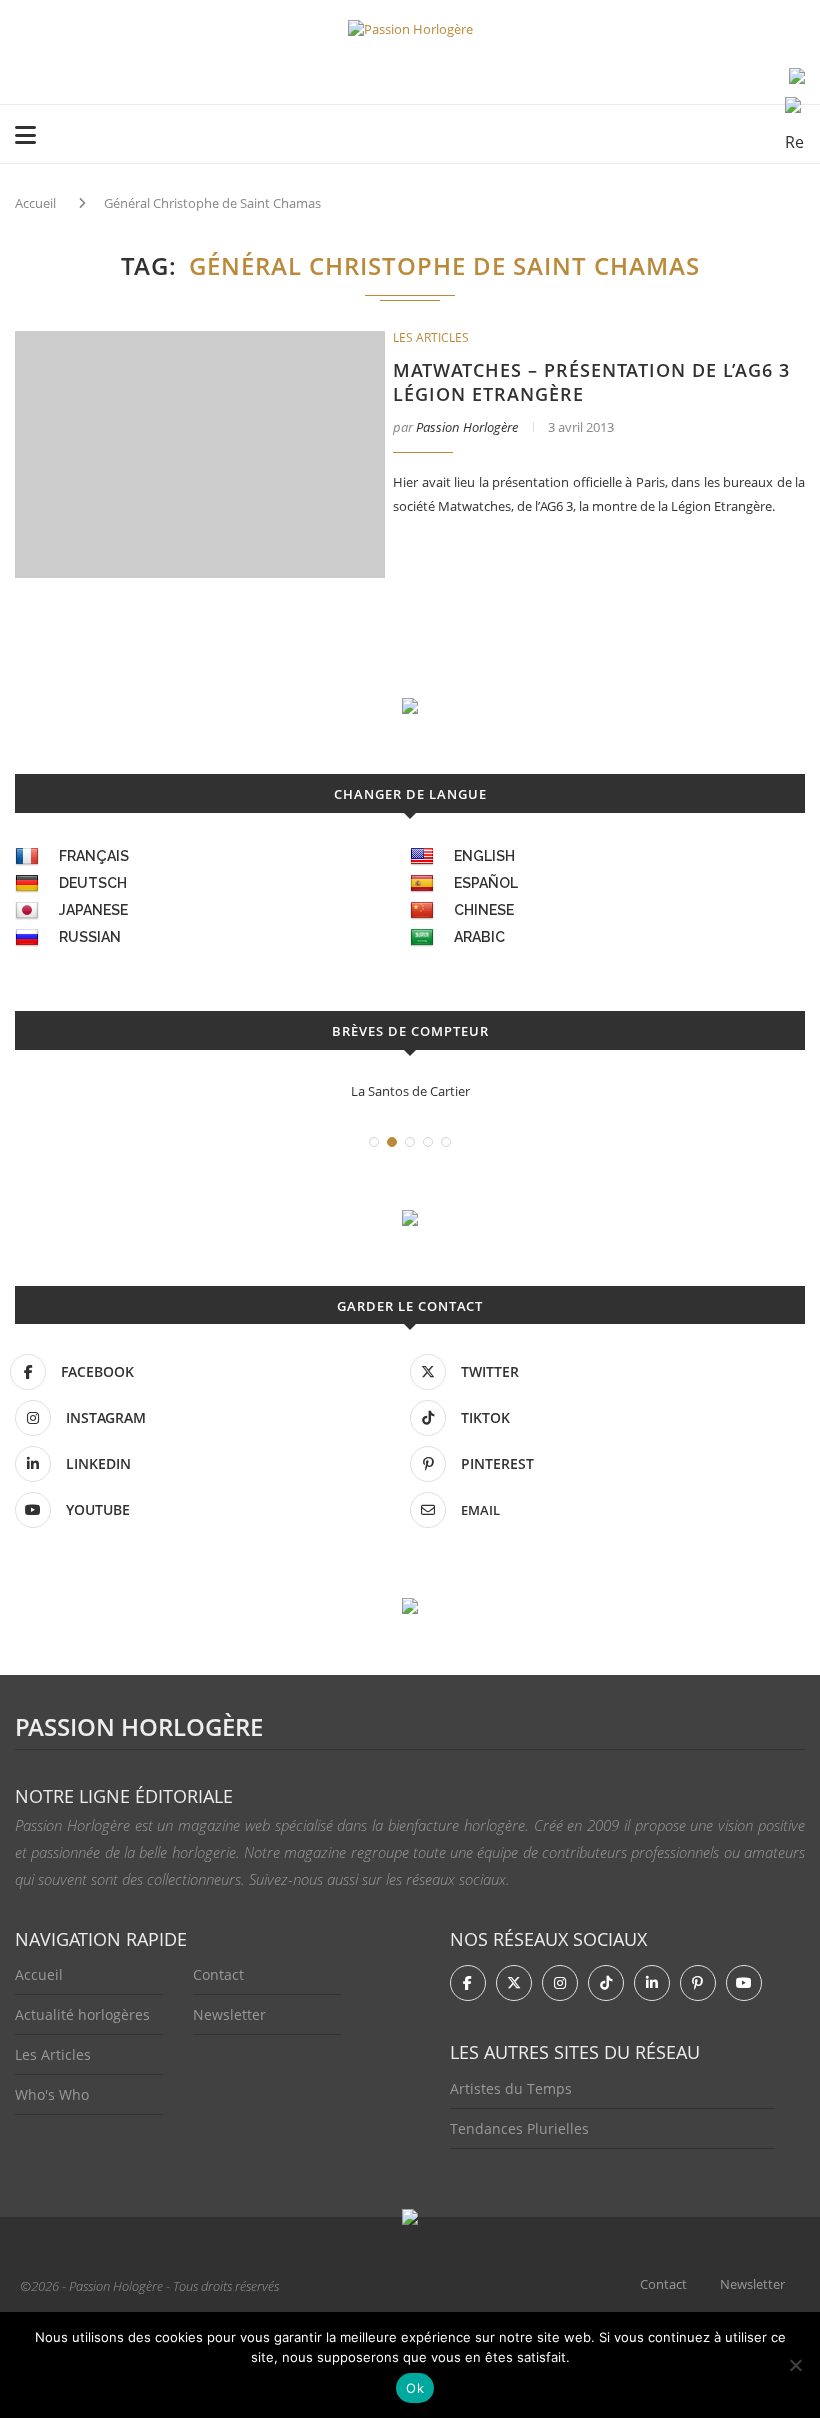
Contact (218, 1974)
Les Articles (53, 2054)
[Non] (795, 2365)
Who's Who (52, 2094)
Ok (415, 2388)
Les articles (431, 338)
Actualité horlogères (82, 2014)
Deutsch (93, 883)
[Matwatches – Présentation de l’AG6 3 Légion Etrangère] (200, 454)
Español (486, 883)
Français (94, 856)
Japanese (93, 910)
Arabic (479, 937)
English (484, 856)
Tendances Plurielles (519, 2128)
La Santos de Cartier (410, 1091)
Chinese (484, 910)
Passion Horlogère (467, 427)
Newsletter (229, 2014)
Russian (90, 937)
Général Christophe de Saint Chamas (212, 203)
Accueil (35, 203)
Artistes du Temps (511, 2088)
